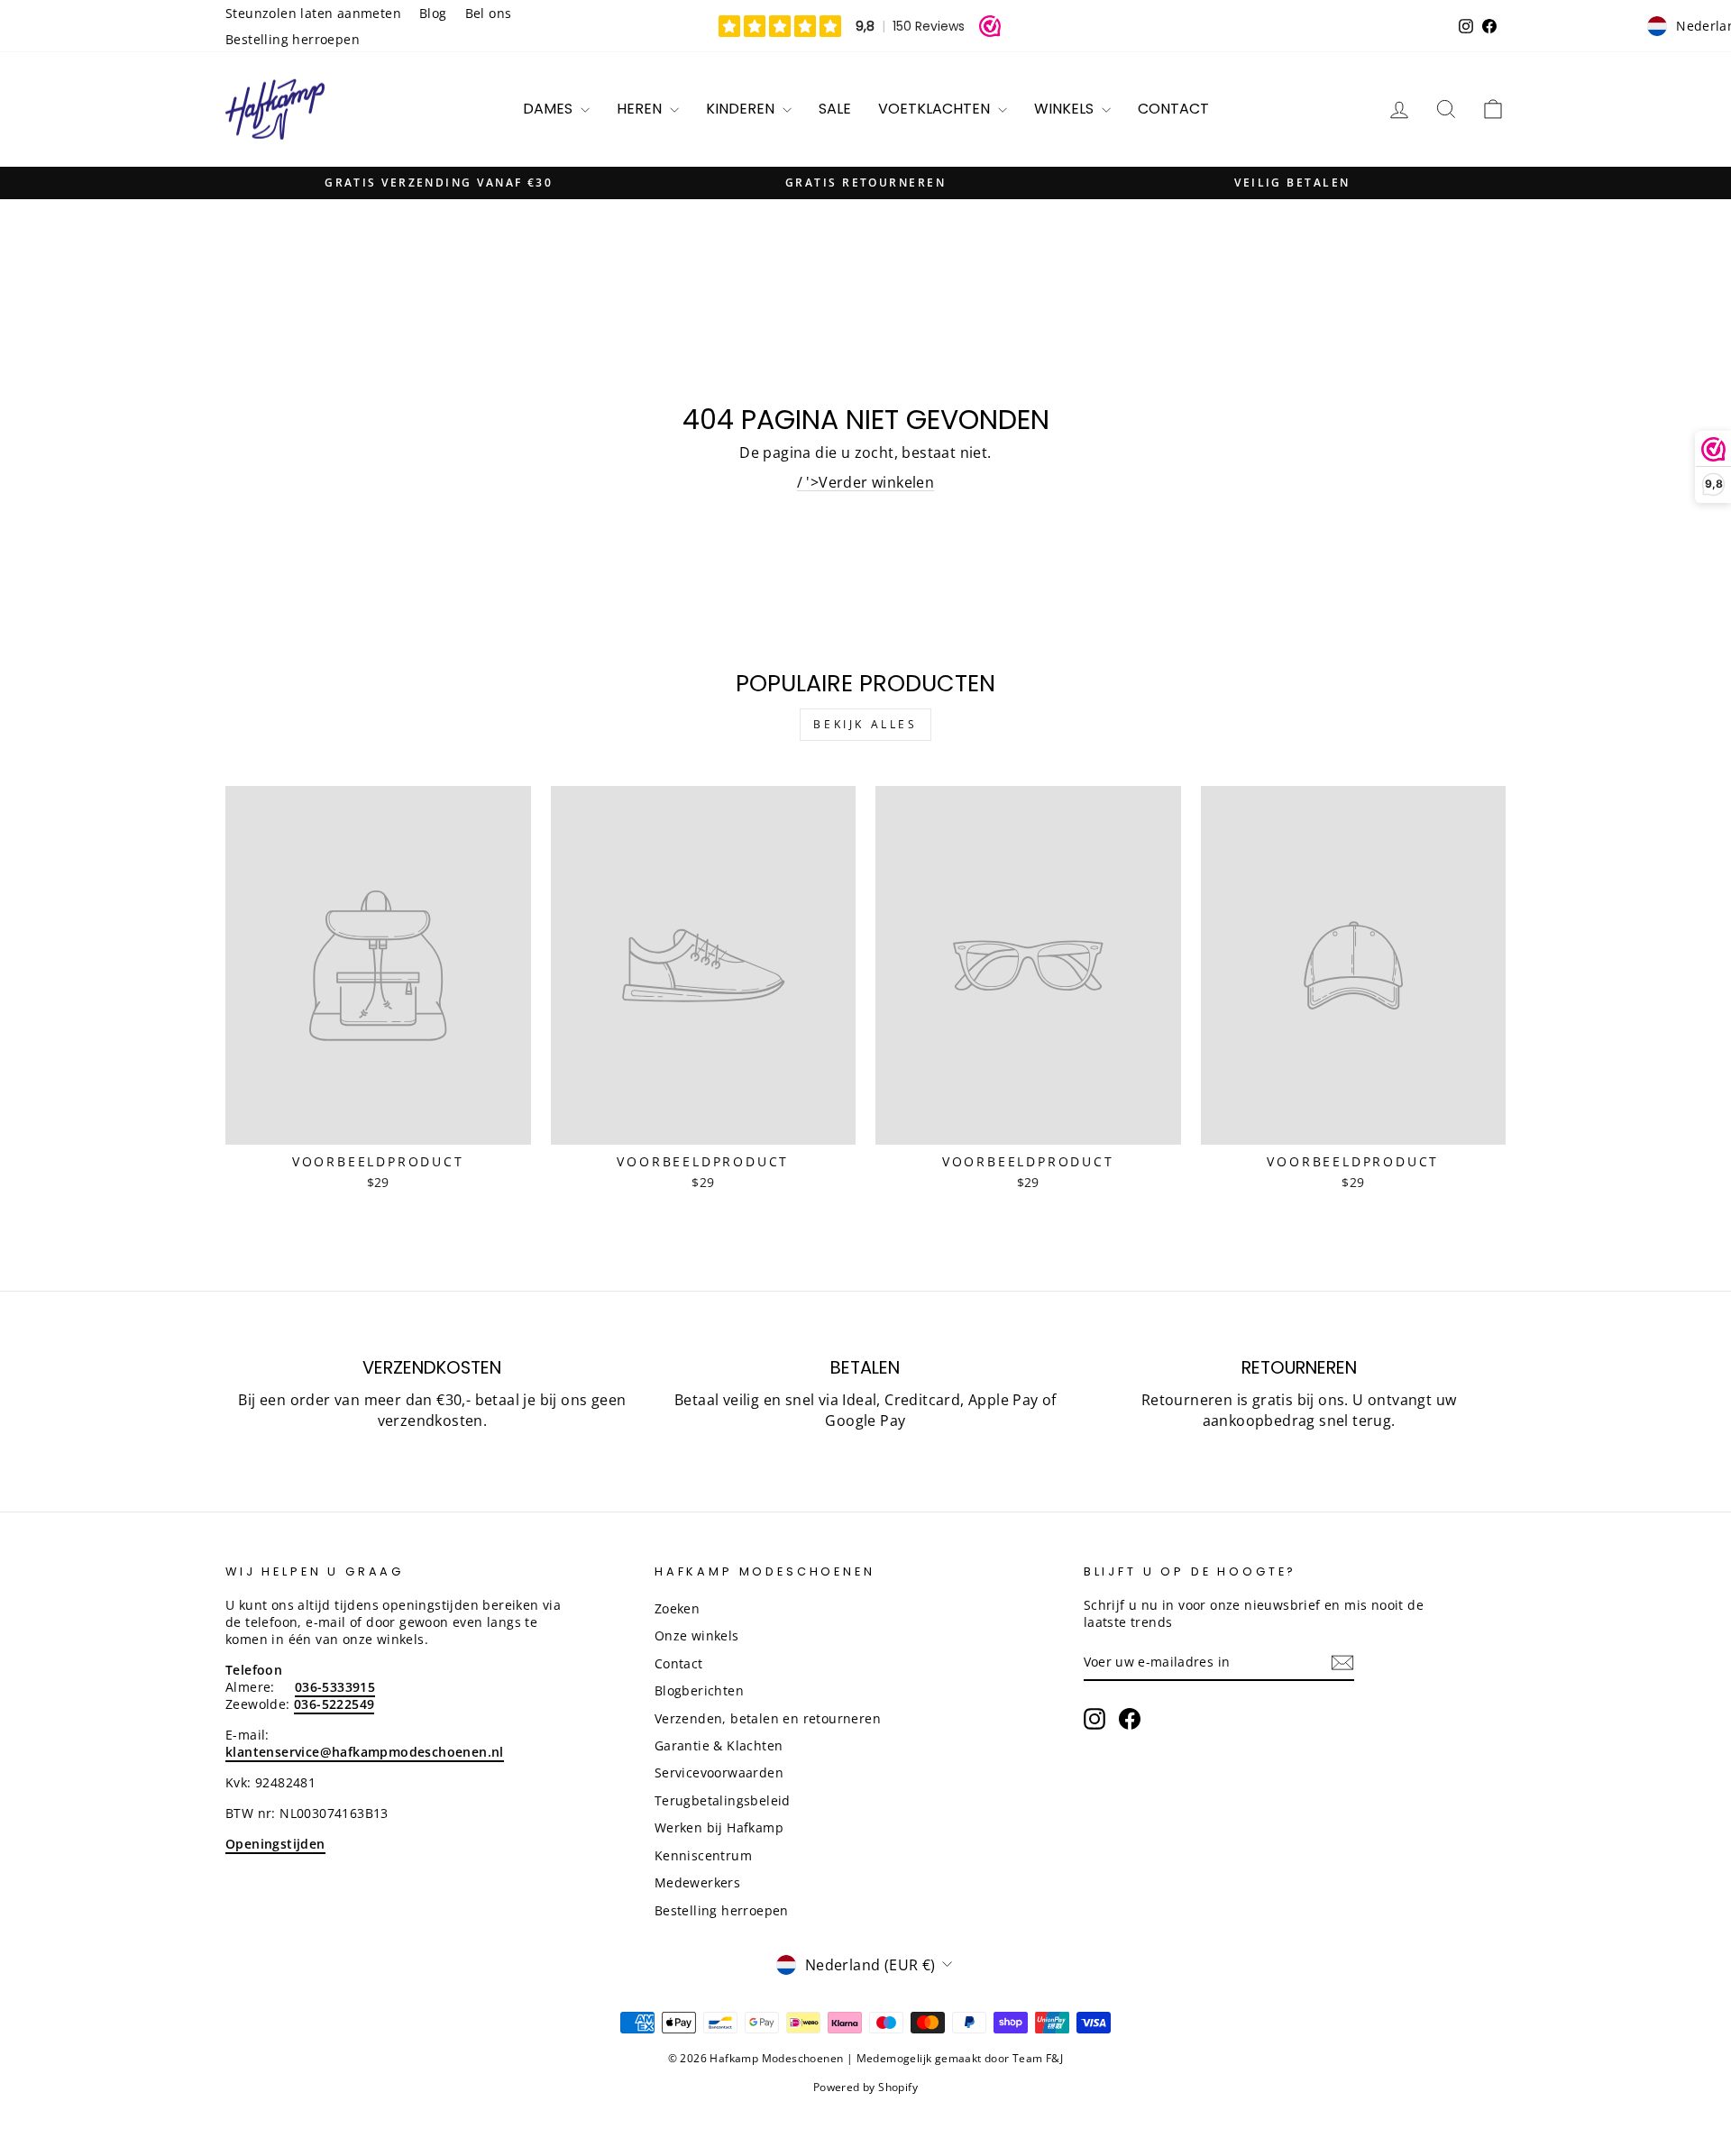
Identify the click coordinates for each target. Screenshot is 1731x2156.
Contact (1173, 109)
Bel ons (489, 13)
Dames (550, 109)
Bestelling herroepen (293, 39)
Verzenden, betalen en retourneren (768, 1718)
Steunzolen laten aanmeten (313, 13)
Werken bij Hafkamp (719, 1827)
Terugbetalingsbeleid (723, 1800)
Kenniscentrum (703, 1855)
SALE (835, 109)
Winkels (1066, 109)
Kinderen (742, 109)
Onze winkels (697, 1635)
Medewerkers (697, 1882)
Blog (433, 13)
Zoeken (677, 1608)
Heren (641, 109)
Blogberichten (699, 1690)
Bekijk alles (865, 724)
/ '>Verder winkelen (866, 482)
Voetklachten (936, 109)
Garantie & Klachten (719, 1745)
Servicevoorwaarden (719, 1772)
